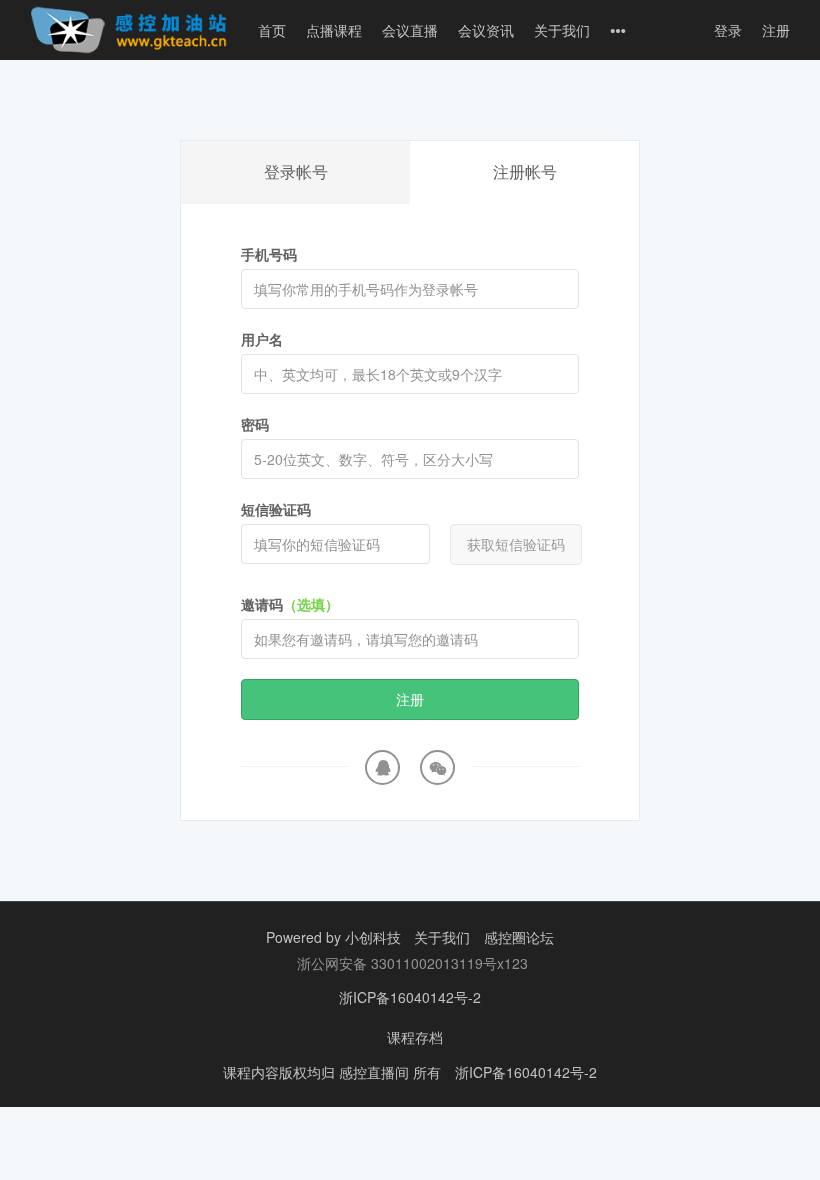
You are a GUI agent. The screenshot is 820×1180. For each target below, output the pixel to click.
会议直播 (410, 30)
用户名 (262, 339)
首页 (272, 30)
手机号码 (269, 254)
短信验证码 (276, 509)
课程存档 (415, 1037)
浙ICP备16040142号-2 (410, 997)
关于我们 (562, 30)
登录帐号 (296, 171)
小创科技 (375, 937)
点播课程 (334, 30)
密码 (255, 424)
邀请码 (290, 604)
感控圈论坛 (519, 937)
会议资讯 (486, 30)
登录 (728, 30)
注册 (776, 30)
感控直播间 (376, 1072)
